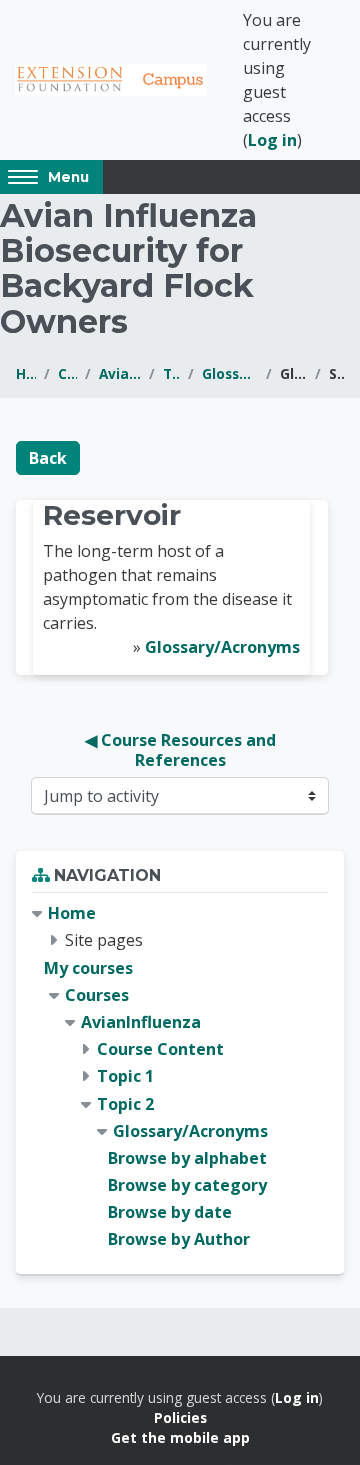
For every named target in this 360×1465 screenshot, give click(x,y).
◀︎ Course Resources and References (182, 750)
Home (26, 373)
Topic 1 (125, 1076)
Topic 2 (171, 373)
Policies (180, 1417)
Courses (67, 373)
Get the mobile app (180, 1437)
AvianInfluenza (120, 373)
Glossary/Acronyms (230, 373)
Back (48, 458)
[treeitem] (180, 1076)
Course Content (160, 1049)
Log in (272, 140)
